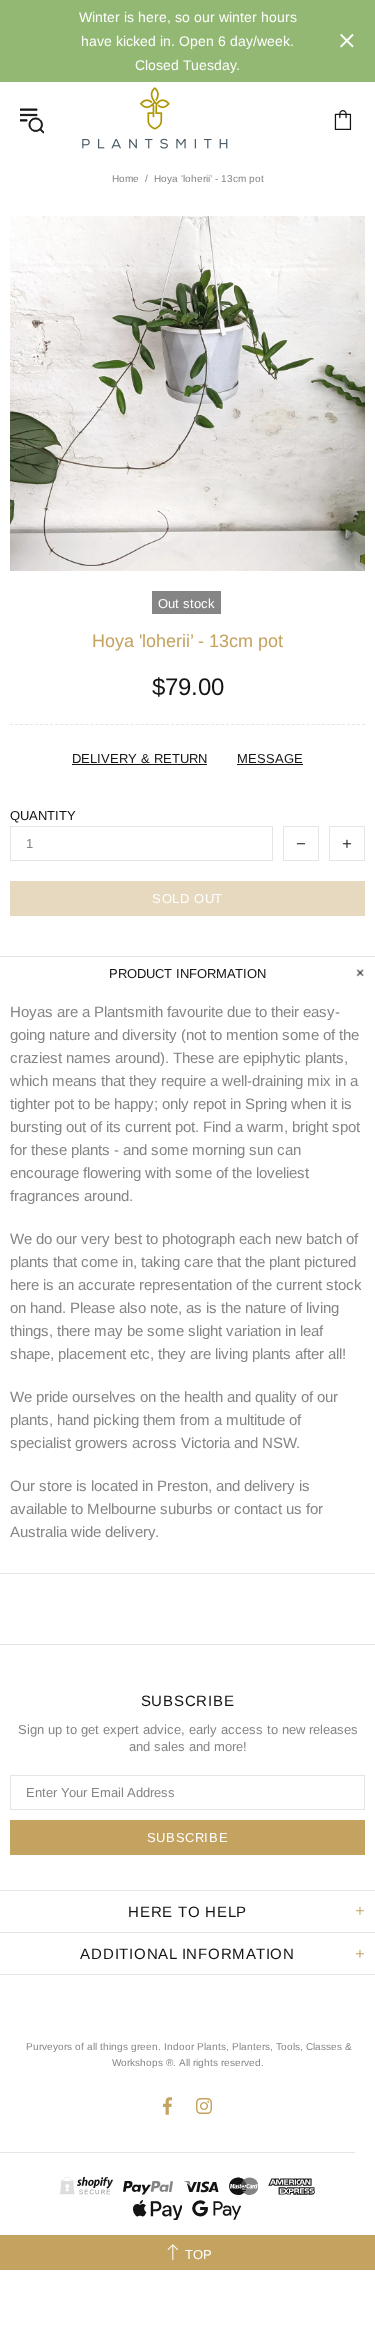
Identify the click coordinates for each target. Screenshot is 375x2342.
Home (125, 178)
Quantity (43, 815)
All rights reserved (220, 2062)
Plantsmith (154, 119)
